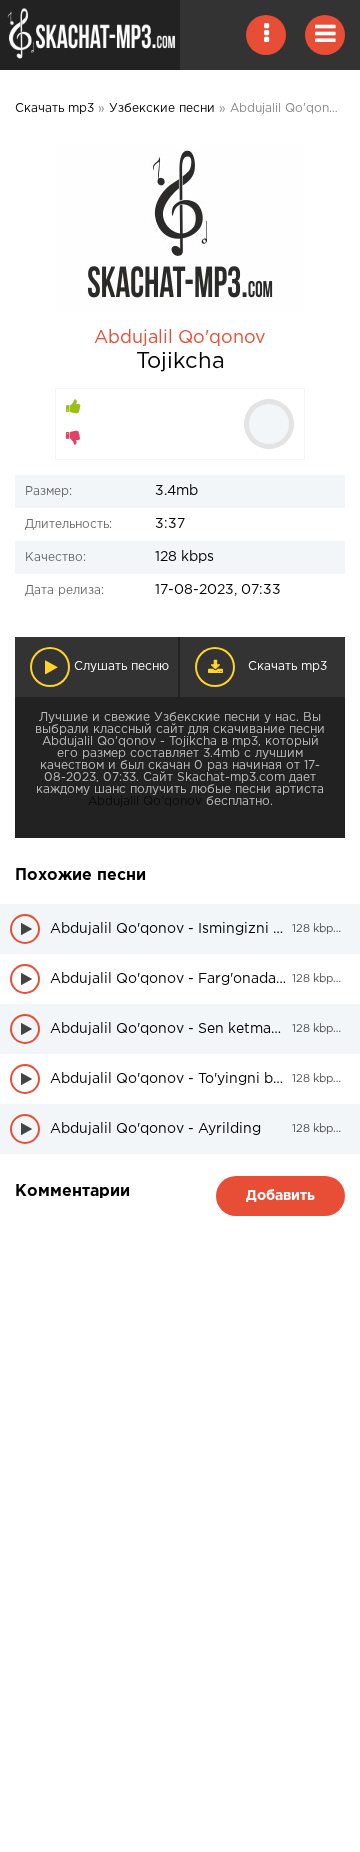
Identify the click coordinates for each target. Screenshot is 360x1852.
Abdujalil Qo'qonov (180, 338)
